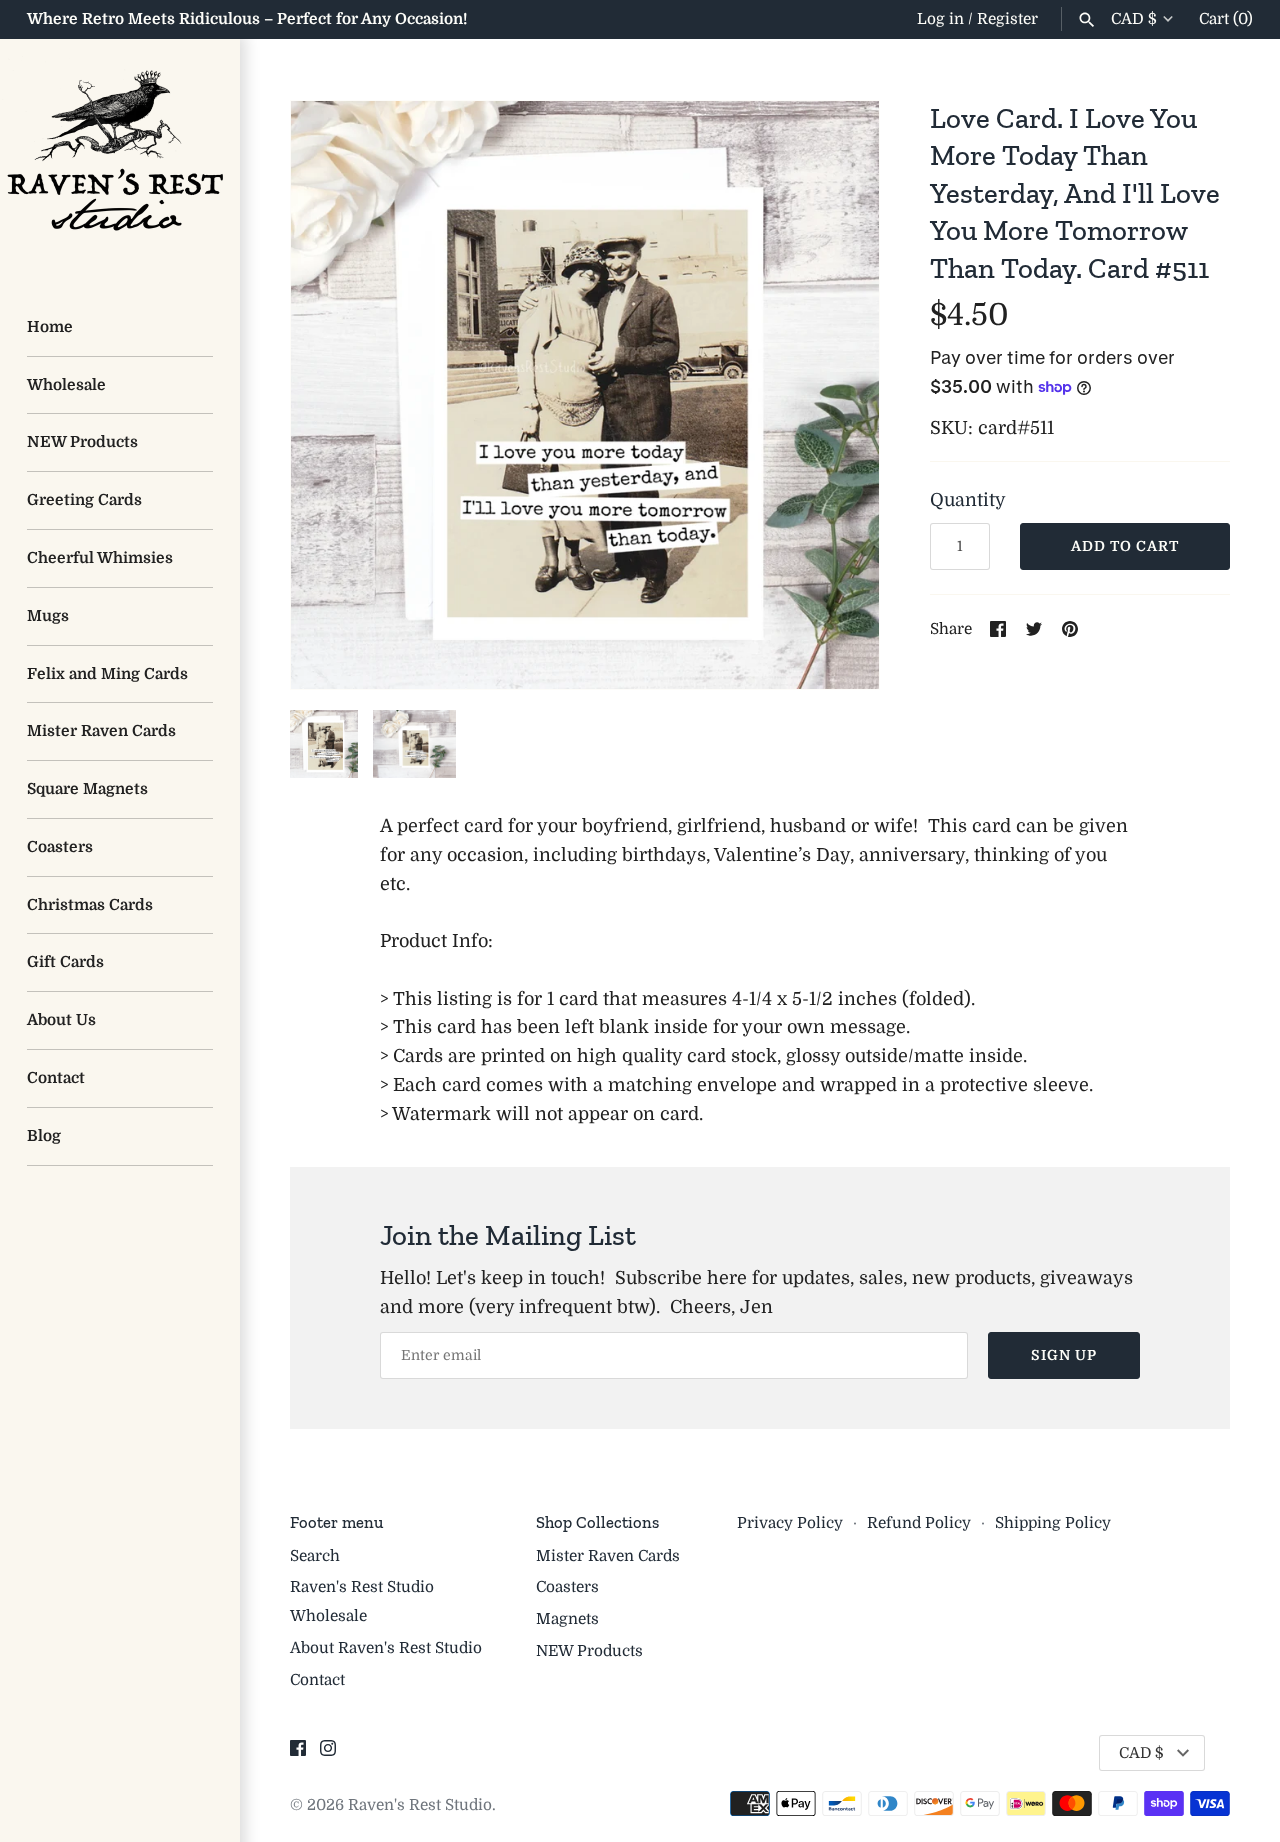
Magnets (567, 1619)
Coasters (60, 847)
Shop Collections (597, 1522)
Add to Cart (1125, 546)
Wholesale (66, 385)
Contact (56, 1078)
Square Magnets (87, 789)
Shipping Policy (1053, 1523)
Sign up (1064, 1355)
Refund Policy (919, 1523)
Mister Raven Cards (101, 731)
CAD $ (1134, 19)
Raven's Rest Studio (420, 1805)
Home (50, 327)
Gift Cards (65, 962)
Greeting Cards (84, 500)
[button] (837, 395)
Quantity (968, 500)
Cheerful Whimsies (100, 558)
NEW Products (82, 442)
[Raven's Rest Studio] (120, 159)
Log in (940, 19)
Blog (44, 1136)
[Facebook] (298, 1754)
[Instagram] (328, 1754)
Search (315, 1556)
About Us (61, 1020)
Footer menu (336, 1522)
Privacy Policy (790, 1523)
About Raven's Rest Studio (386, 1648)
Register (1007, 19)
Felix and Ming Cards (107, 674)
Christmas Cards (90, 905)
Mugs (48, 616)
